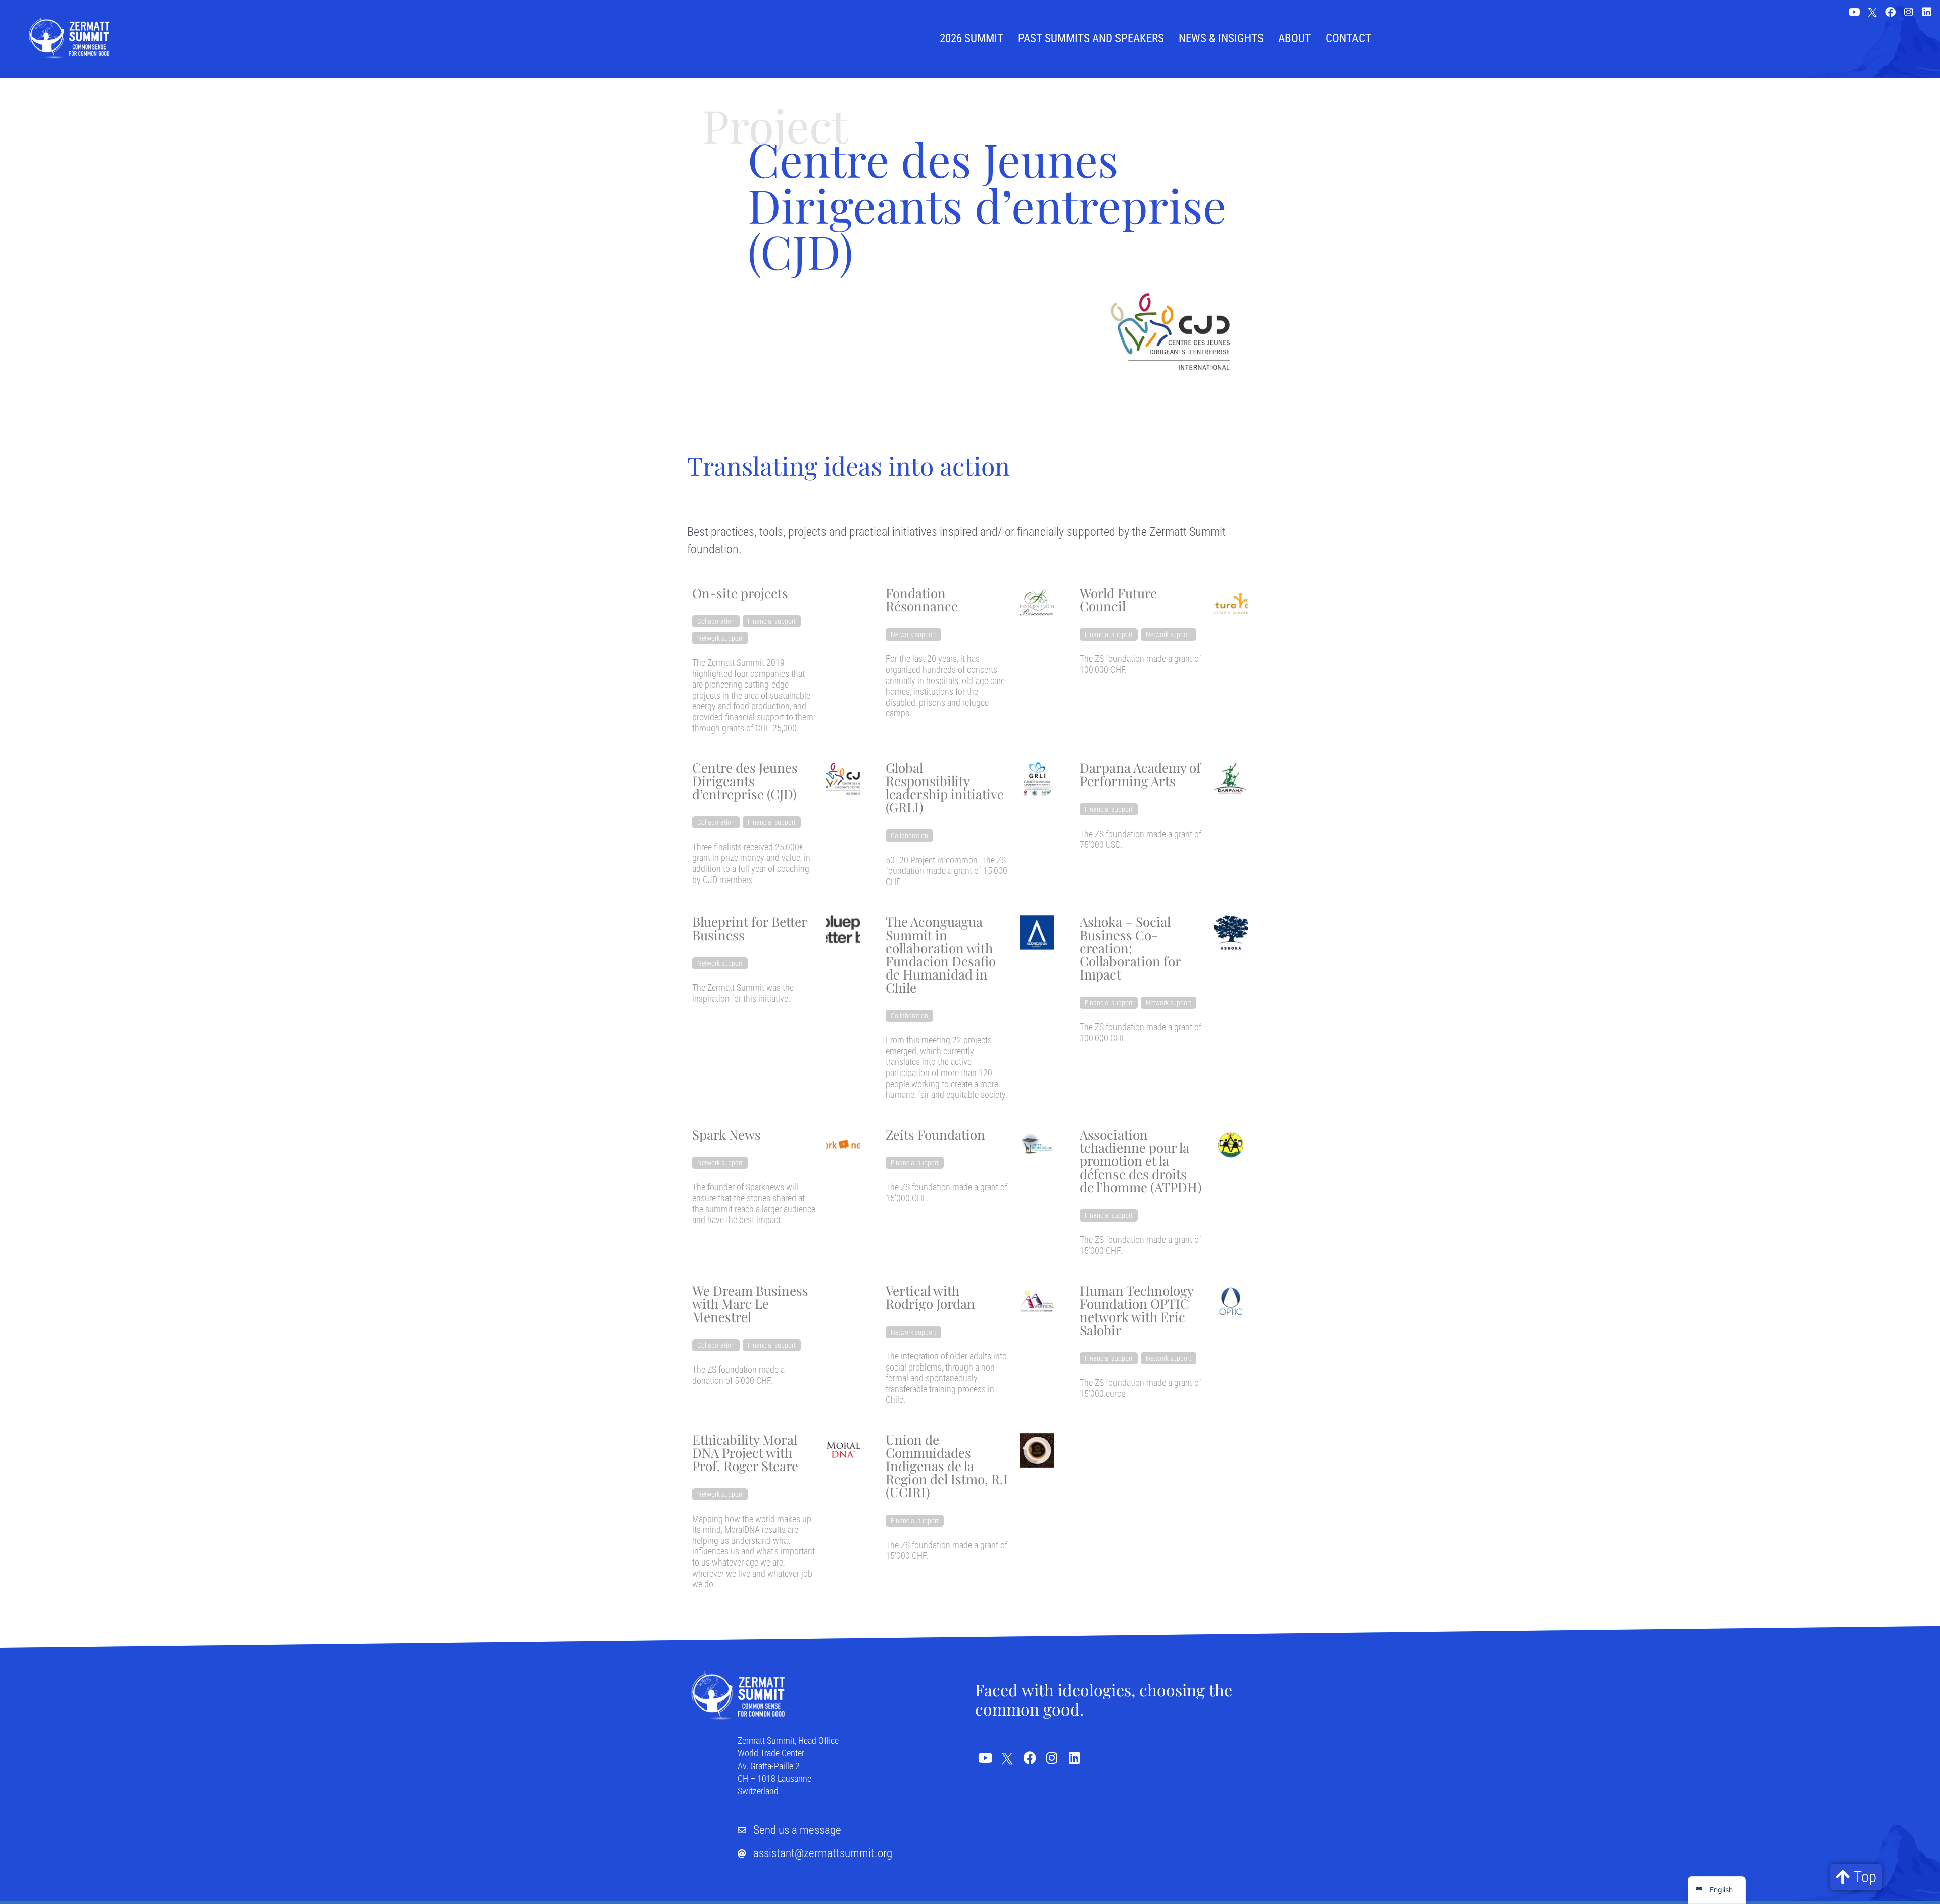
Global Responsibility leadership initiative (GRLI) (945, 787)
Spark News (726, 1134)
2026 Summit (972, 39)
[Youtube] (1854, 12)
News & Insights (1221, 39)
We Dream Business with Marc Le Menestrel (750, 1304)
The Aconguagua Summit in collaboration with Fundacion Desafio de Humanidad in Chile (941, 955)
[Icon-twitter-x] (1872, 13)
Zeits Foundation (935, 1134)
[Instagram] (1909, 12)
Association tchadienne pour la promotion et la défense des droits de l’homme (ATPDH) (1141, 1161)
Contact (1348, 39)
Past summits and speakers (1091, 39)
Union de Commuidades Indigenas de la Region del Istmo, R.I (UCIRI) (947, 1466)
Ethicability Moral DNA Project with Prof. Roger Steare (745, 1453)
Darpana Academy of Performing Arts (1140, 774)
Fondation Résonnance (922, 599)
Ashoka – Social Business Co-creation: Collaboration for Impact (1130, 948)
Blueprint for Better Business (749, 928)
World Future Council (1118, 599)
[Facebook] (1890, 12)
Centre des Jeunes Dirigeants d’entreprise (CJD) (745, 781)
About (1295, 39)
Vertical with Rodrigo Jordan (930, 1297)
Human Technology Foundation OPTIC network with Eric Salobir (1136, 1310)
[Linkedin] (1927, 12)
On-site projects (740, 593)
